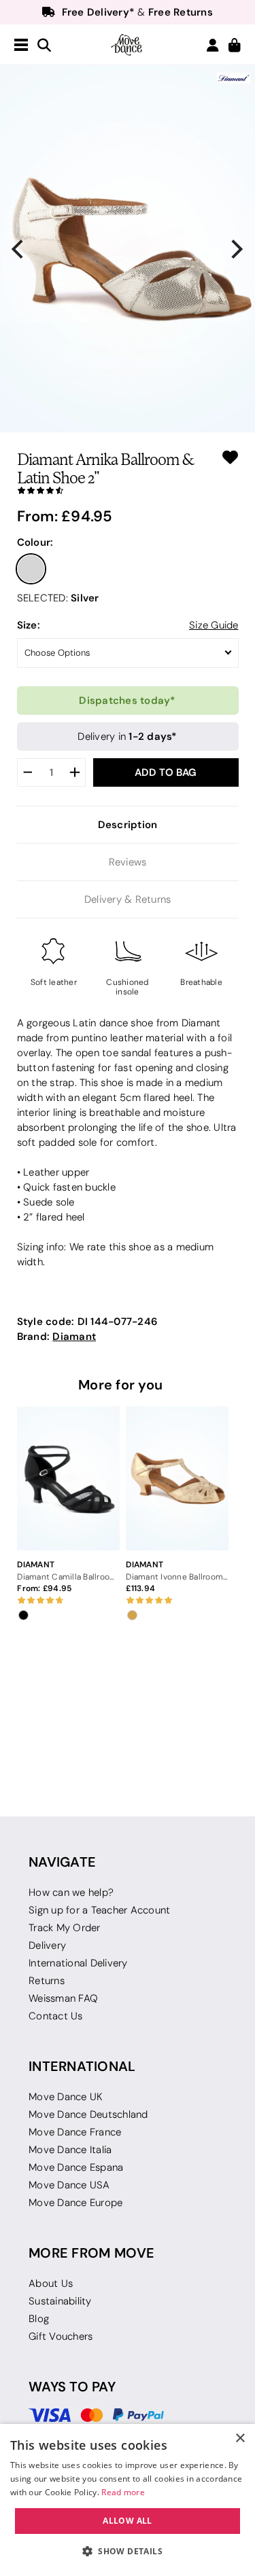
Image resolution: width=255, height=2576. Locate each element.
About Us (51, 2283)
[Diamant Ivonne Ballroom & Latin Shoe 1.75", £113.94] (177, 1479)
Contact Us (56, 2016)
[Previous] (19, 249)
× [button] (240, 2439)
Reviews (128, 862)
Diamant (74, 1336)
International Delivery (78, 1963)
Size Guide (214, 625)
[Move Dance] (128, 45)
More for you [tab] (120, 1385)
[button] (128, 2552)
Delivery (47, 1945)
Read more (123, 2492)
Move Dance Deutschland (88, 2114)
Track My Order (65, 1928)
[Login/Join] (213, 45)
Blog (39, 2319)
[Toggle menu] (21, 45)
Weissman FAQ (63, 1998)
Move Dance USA (69, 2185)
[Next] (236, 249)
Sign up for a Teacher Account (99, 1910)
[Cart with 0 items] (235, 46)
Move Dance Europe (75, 2203)
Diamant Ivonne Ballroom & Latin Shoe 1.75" (177, 1576)
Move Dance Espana (76, 2167)
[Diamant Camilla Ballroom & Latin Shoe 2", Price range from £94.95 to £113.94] (68, 1479)
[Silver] (31, 569)
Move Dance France (75, 2132)
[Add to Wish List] (230, 457)
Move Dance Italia (70, 2150)
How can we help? (71, 1892)
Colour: (35, 542)
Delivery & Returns (128, 899)
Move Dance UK (66, 2097)
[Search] (44, 46)
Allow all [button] (128, 2521)
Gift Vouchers (61, 2336)
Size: (29, 625)
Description (128, 824)
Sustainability (60, 2301)
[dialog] (128, 2500)
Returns (47, 1981)
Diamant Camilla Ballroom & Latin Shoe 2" (68, 1576)
